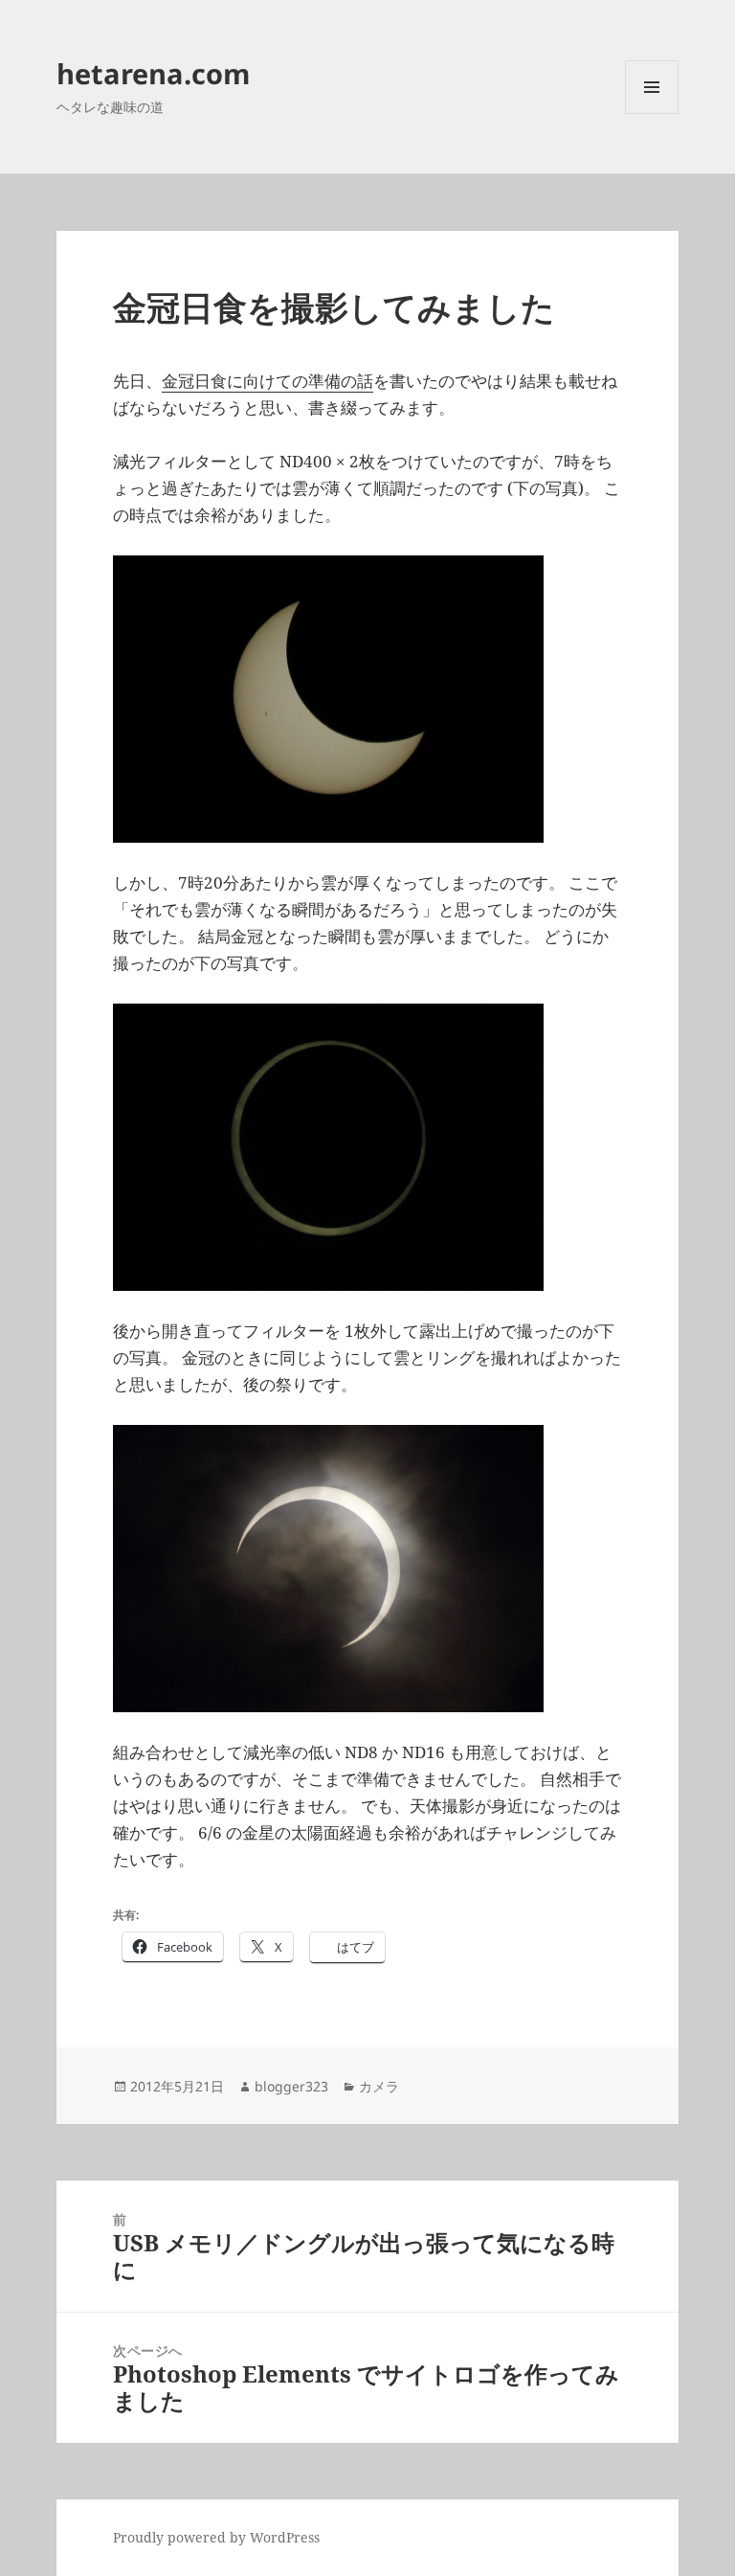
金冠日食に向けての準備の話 (267, 381)
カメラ (379, 2086)
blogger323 (291, 2086)
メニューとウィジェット (652, 113)
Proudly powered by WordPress (216, 2537)
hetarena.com (153, 73)
